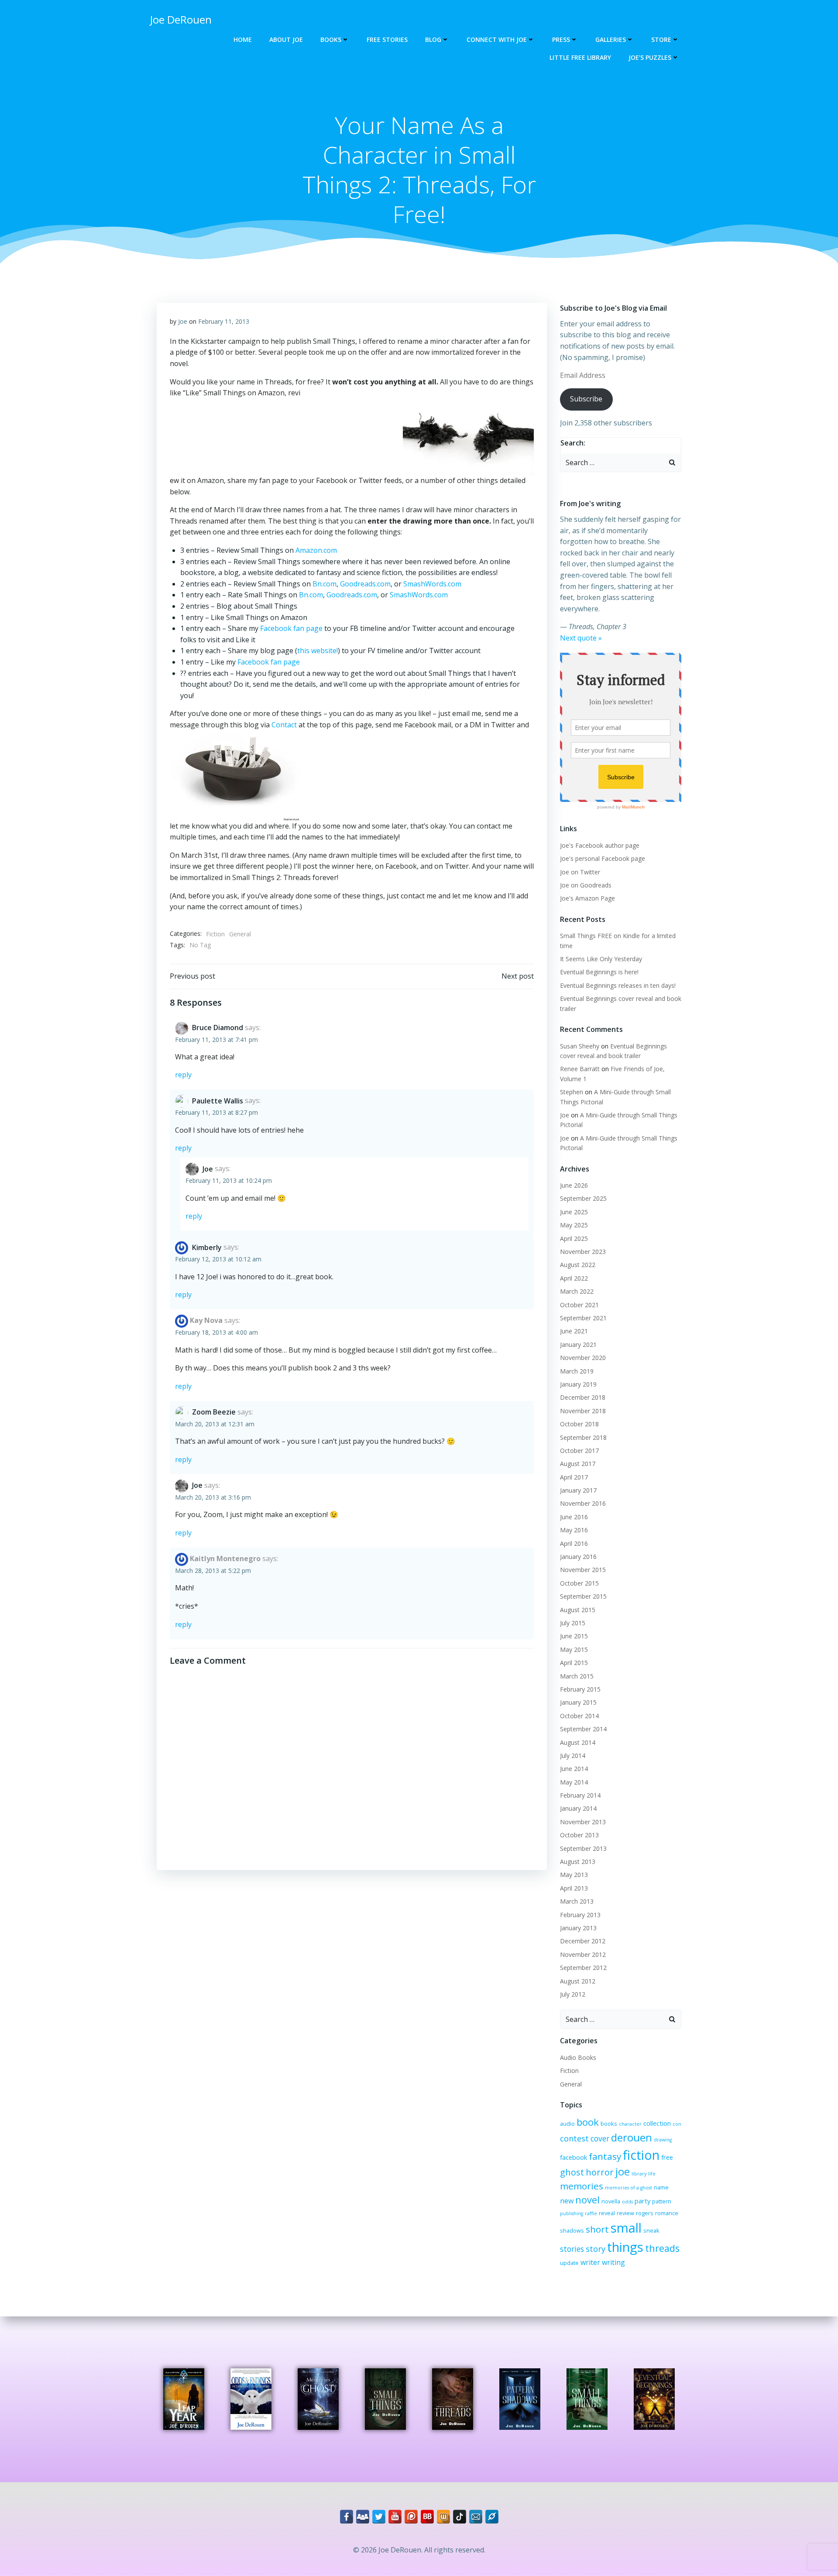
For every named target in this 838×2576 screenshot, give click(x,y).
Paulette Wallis (218, 1101)
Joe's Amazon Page (587, 898)
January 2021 (578, 1345)
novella (611, 2201)
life (652, 2174)
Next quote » (581, 638)
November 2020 (583, 1358)
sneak (651, 2230)
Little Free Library (580, 57)
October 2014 (579, 1716)
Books (331, 39)
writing (613, 2262)
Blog (433, 39)
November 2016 (583, 1503)
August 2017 (578, 1464)
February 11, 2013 (224, 321)
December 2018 (583, 1397)
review (625, 2213)
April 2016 (574, 1543)
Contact (284, 725)
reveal (607, 2213)
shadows (572, 2230)
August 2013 (578, 1862)
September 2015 (583, 1596)
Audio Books (578, 2057)
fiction (641, 2155)
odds (627, 2202)
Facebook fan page (291, 628)
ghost (572, 2172)
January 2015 (578, 1702)
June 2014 (574, 1769)
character (630, 2124)
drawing (663, 2140)
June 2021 (574, 1331)
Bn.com (325, 584)
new (567, 2201)
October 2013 (579, 1835)
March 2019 (577, 1371)
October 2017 (579, 1451)
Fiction (215, 934)
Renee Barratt (580, 1069)
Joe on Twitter (580, 872)
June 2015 (574, 1636)
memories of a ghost (628, 2188)
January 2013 (578, 1928)
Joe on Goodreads (586, 885)
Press (561, 39)
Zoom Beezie (214, 1412)
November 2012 (583, 1954)
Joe (183, 321)
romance (667, 2213)
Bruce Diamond (218, 1028)
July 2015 (573, 1623)
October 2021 (579, 1305)
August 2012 (578, 1981)
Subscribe (586, 399)
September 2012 (583, 1968)
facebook (574, 2157)
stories (572, 2249)
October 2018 (579, 1424)
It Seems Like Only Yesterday (601, 959)
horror (600, 2172)
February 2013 (580, 1915)
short (597, 2229)
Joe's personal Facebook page (603, 858)
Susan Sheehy (580, 1046)
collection (657, 2123)
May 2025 (574, 1225)
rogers (645, 2213)
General (240, 934)
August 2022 (578, 1265)
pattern (662, 2201)
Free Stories (387, 39)
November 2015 (583, 1570)
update (569, 2263)
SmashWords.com (432, 584)
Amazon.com (316, 550)
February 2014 (580, 1795)
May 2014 (574, 1782)
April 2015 (574, 1663)
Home (243, 39)
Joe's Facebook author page (600, 845)
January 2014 (578, 1808)
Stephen (572, 1092)
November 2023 (583, 1252)
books (609, 2124)
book (588, 2122)
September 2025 (583, 1198)
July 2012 (573, 1994)
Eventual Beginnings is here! (599, 972)
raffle (591, 2213)
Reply (183, 1075)
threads (662, 2248)
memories (582, 2186)
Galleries (611, 39)
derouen (632, 2137)
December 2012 (583, 1941)
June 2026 (574, 1185)
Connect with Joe (497, 39)
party (642, 2201)
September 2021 (583, 1318)
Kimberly (207, 1247)
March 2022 (577, 1291)
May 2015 (574, 1649)
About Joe (286, 39)
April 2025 (574, 1238)
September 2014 (583, 1729)
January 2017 (578, 1490)
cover (600, 2139)
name (661, 2187)
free (667, 2157)
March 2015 (577, 1676)
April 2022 (574, 1278)
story (596, 2249)
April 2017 (574, 1477)
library (639, 2174)
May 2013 (574, 1875)
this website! (318, 651)
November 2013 (583, 1822)
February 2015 (580, 1689)
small (626, 2228)
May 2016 (574, 1530)
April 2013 (574, 1888)
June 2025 (574, 1212)
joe (623, 2172)
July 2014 (573, 1756)
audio (567, 2124)
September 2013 (583, 1848)
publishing (572, 2213)
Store (661, 39)
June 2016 (574, 1517)
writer (590, 2262)
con (677, 2124)
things (625, 2247)
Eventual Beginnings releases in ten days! (618, 985)
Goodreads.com (365, 584)
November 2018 (583, 1411)
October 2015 (579, 1583)
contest (574, 2138)
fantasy (605, 2156)
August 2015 (578, 1610)
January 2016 (578, 1557)
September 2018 (583, 1437)
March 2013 (577, 1901)
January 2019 (578, 1384)
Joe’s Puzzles (650, 57)
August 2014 (578, 1742)
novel (587, 2200)
